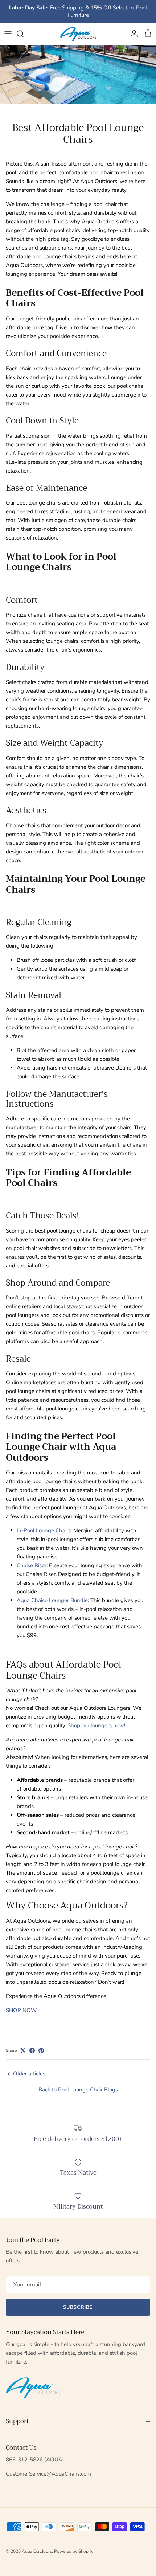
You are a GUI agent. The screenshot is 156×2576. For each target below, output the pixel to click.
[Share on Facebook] (32, 2051)
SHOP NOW (21, 2010)
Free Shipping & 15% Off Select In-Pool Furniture (78, 11)
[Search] (24, 34)
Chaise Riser (32, 1565)
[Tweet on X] (23, 2051)
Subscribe (78, 2307)
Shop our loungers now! (96, 1725)
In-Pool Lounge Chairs (44, 1530)
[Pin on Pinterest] (41, 2051)
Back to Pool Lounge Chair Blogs (78, 2090)
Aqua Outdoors (37, 2551)
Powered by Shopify (74, 2551)
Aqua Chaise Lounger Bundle (52, 1600)
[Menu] (8, 34)
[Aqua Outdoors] (78, 34)
